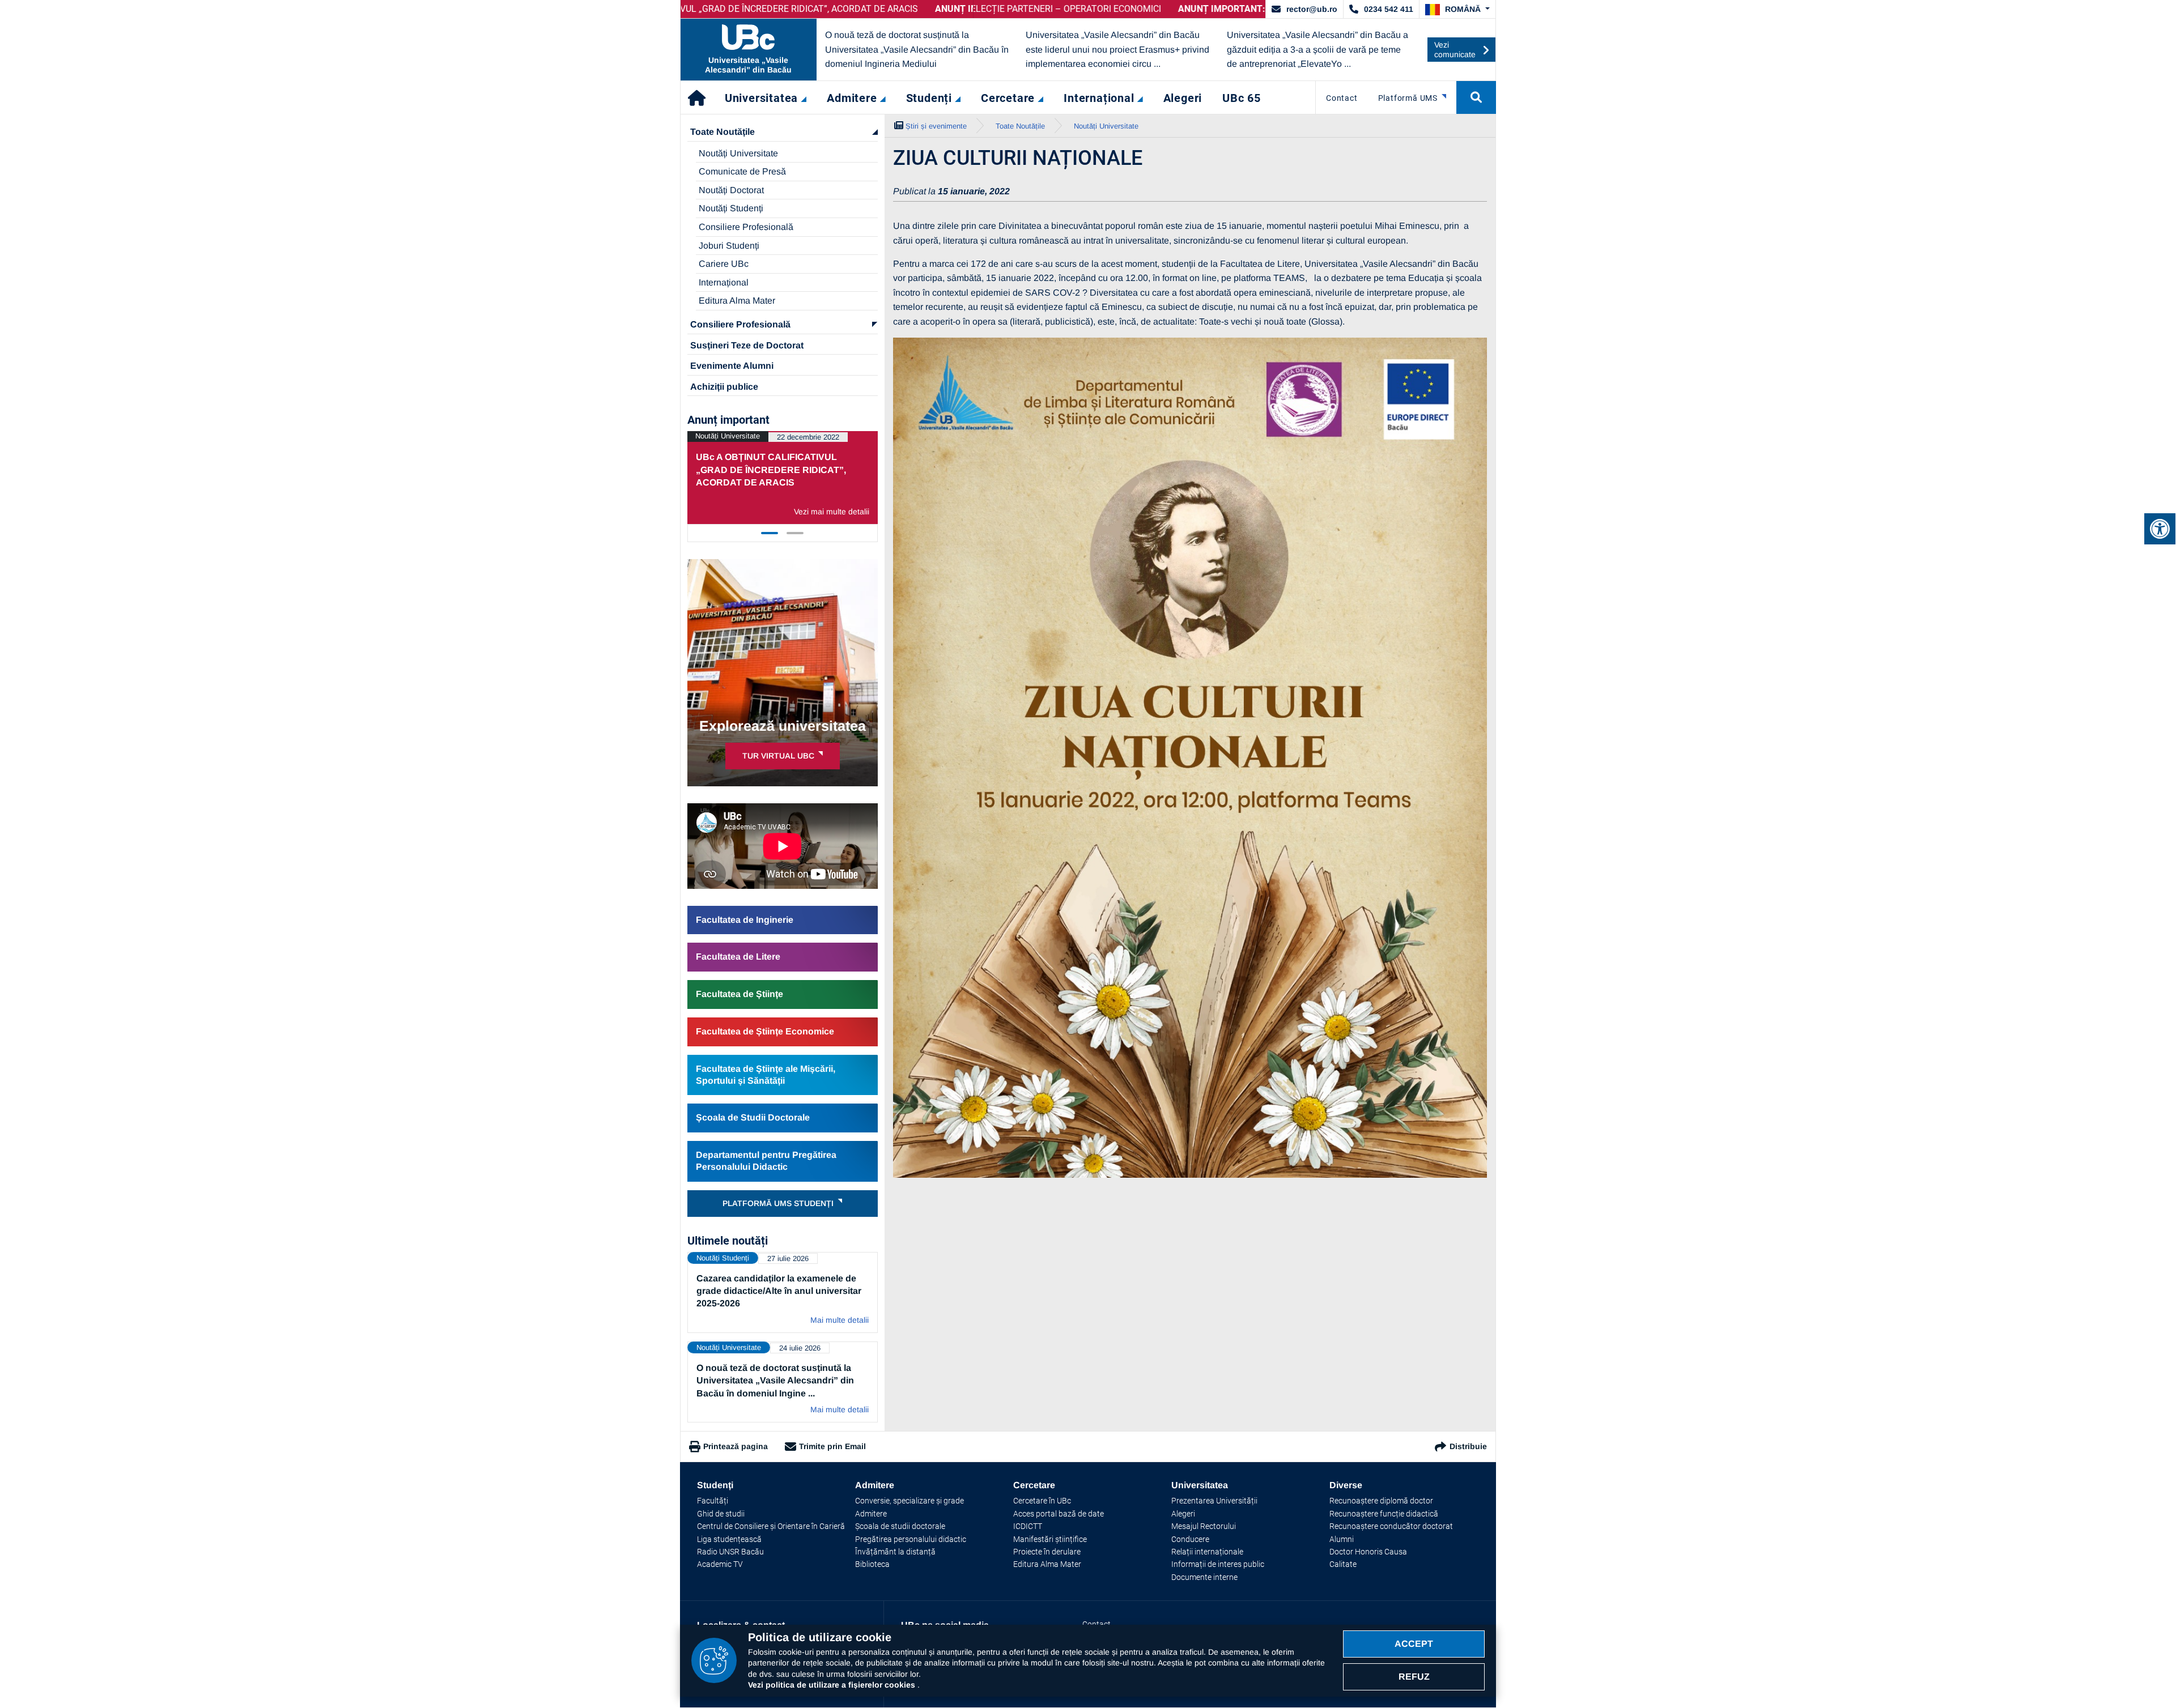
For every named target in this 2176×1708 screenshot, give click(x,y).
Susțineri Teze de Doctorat (747, 345)
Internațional (724, 282)
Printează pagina (736, 1446)
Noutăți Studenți (731, 208)
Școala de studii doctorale (900, 1526)
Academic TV (720, 1564)
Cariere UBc (724, 264)
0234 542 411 (1389, 9)
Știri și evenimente (936, 126)
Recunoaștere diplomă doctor (1381, 1501)
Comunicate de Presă (742, 171)
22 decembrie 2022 (808, 437)
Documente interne (1204, 1577)
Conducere (1190, 1539)
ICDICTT (1028, 1526)
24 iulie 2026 (800, 1348)
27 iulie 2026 (788, 1258)
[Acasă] (698, 97)
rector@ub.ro (1312, 9)
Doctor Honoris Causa (1368, 1552)
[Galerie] (1190, 758)
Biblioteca (872, 1564)
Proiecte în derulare (1047, 1552)
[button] (1457, 10)
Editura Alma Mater (737, 301)
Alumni (1342, 1539)
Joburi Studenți (729, 246)
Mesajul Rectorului (1204, 1526)
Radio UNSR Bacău (730, 1552)
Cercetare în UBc (1042, 1501)
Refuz (1414, 1677)
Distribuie (1468, 1446)
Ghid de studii (721, 1514)
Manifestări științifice (1050, 1539)
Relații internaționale (1207, 1552)
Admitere (871, 1514)
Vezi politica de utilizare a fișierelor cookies (833, 1685)
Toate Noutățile (722, 132)
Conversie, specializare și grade (909, 1501)
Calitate (1343, 1564)
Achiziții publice (724, 387)
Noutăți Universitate (738, 153)
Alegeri (1183, 1514)
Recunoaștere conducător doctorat (1391, 1526)
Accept (1414, 1644)
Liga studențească (729, 1539)
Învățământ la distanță (895, 1552)
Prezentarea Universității (1214, 1501)
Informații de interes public (1218, 1564)
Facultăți (713, 1501)
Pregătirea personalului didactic (911, 1539)
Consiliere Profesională (746, 227)
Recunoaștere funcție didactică (1384, 1514)
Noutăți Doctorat (731, 190)
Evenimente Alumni (732, 366)
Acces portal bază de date (1059, 1514)
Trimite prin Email (832, 1446)
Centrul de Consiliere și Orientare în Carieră (771, 1526)
